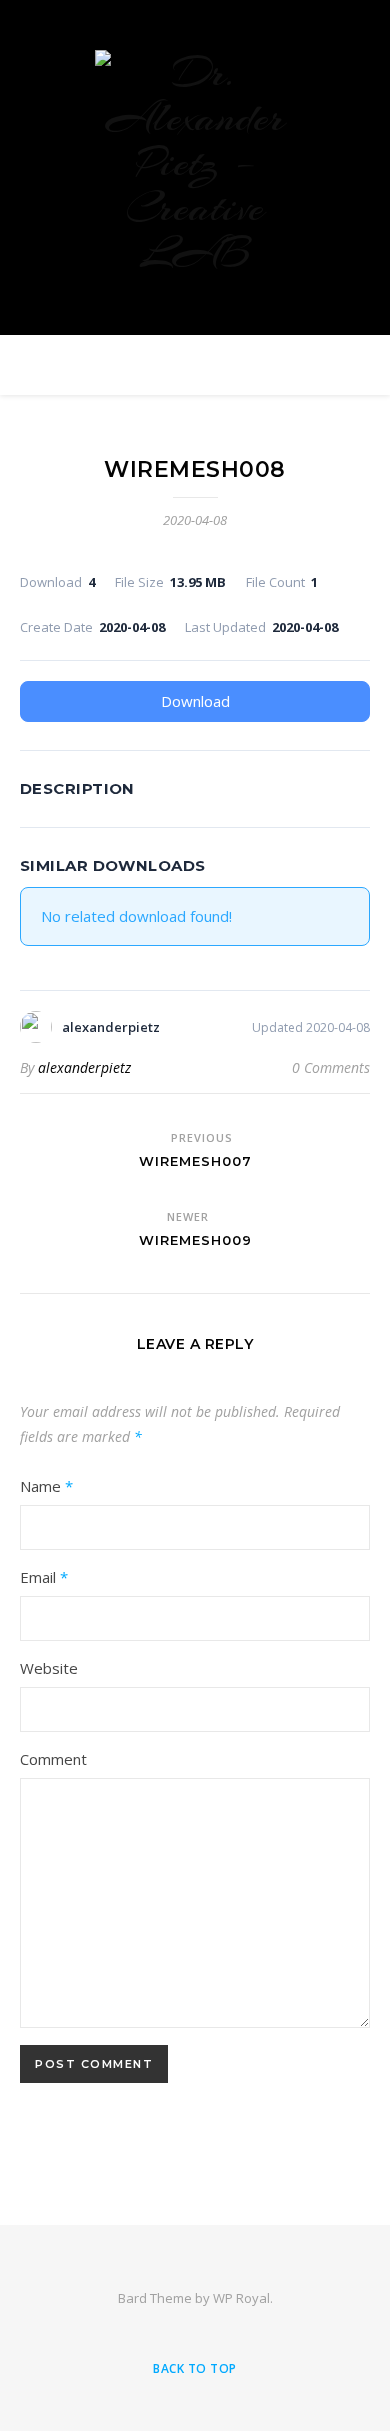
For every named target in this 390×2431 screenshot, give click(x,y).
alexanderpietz (84, 1067)
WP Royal (241, 2298)
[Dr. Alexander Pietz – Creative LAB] (195, 162)
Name (46, 1486)
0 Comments (331, 1067)
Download (195, 701)
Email (44, 1577)
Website (49, 1668)
